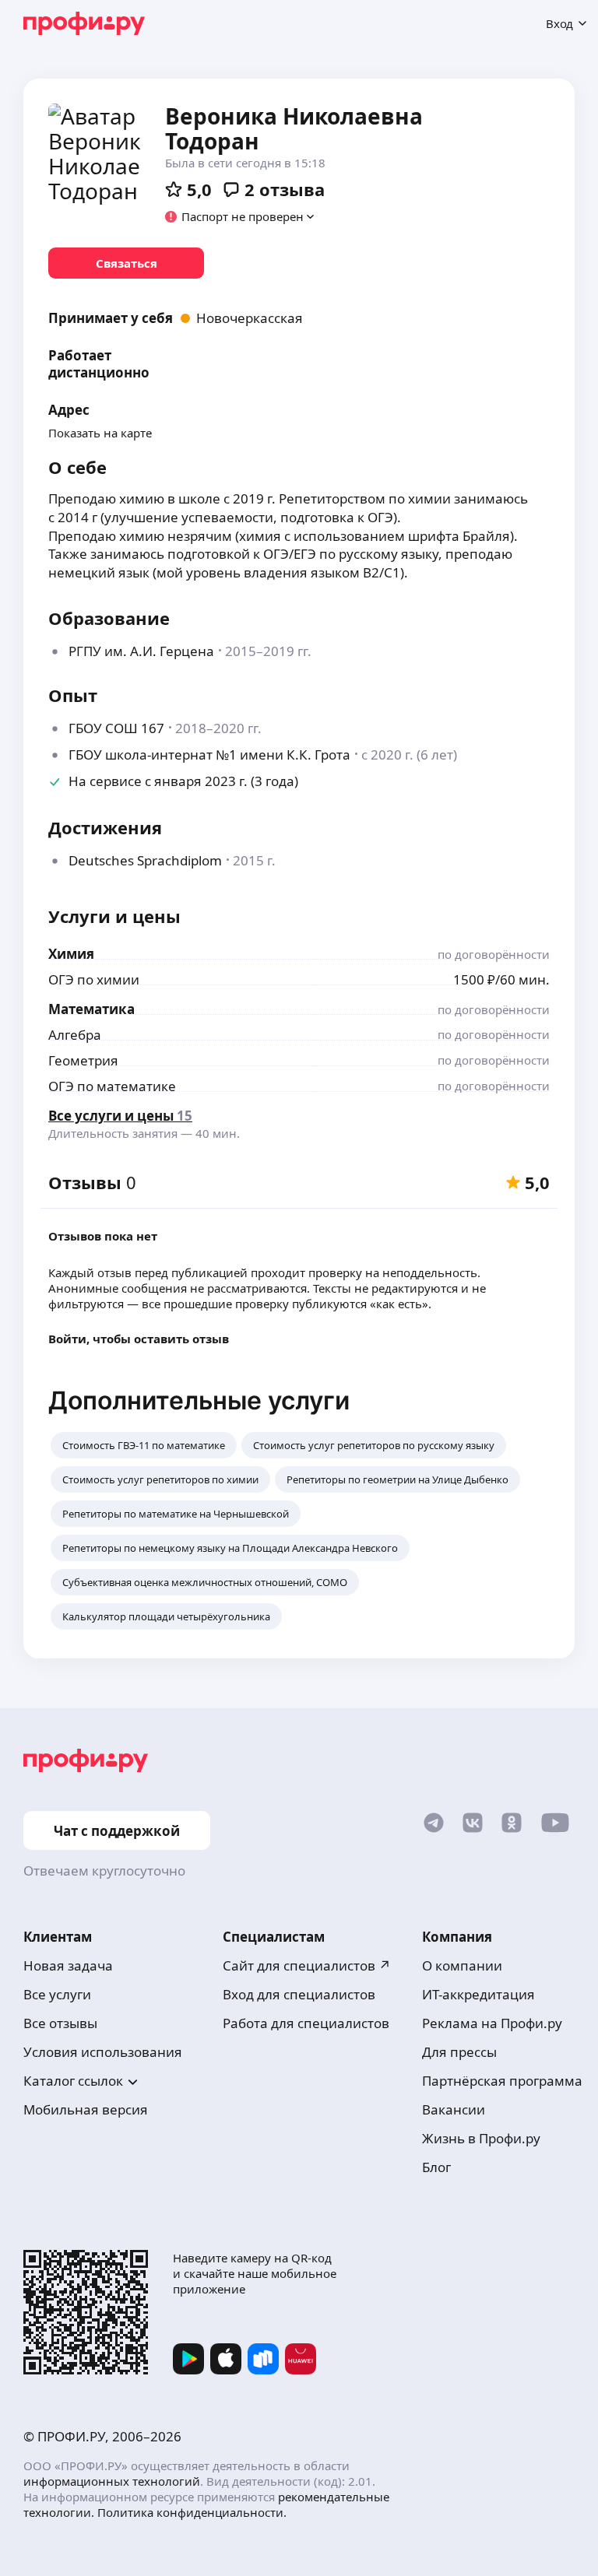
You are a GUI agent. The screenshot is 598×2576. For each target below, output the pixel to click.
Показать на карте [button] (100, 433)
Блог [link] (436, 2167)
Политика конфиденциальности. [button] (192, 2512)
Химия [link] (71, 954)
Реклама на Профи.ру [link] (492, 2023)
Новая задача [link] (68, 1965)
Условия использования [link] (103, 2052)
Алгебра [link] (75, 1035)
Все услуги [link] (57, 1994)
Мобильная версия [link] (86, 2109)
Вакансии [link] (454, 2109)
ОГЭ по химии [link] (94, 979)
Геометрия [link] (83, 1060)
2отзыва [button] (285, 189)
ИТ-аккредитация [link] (478, 1994)
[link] (126, 263)
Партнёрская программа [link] (502, 2081)
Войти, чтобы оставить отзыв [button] (139, 1339)
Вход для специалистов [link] (299, 1994)
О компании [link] (462, 1965)
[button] (240, 216)
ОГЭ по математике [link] (112, 1086)
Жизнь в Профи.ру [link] (481, 2138)
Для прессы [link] (459, 2052)
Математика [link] (91, 1009)
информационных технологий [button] (112, 2481)
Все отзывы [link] (60, 2023)
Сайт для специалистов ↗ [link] (307, 1965)
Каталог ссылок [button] (73, 2081)
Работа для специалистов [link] (306, 2023)
